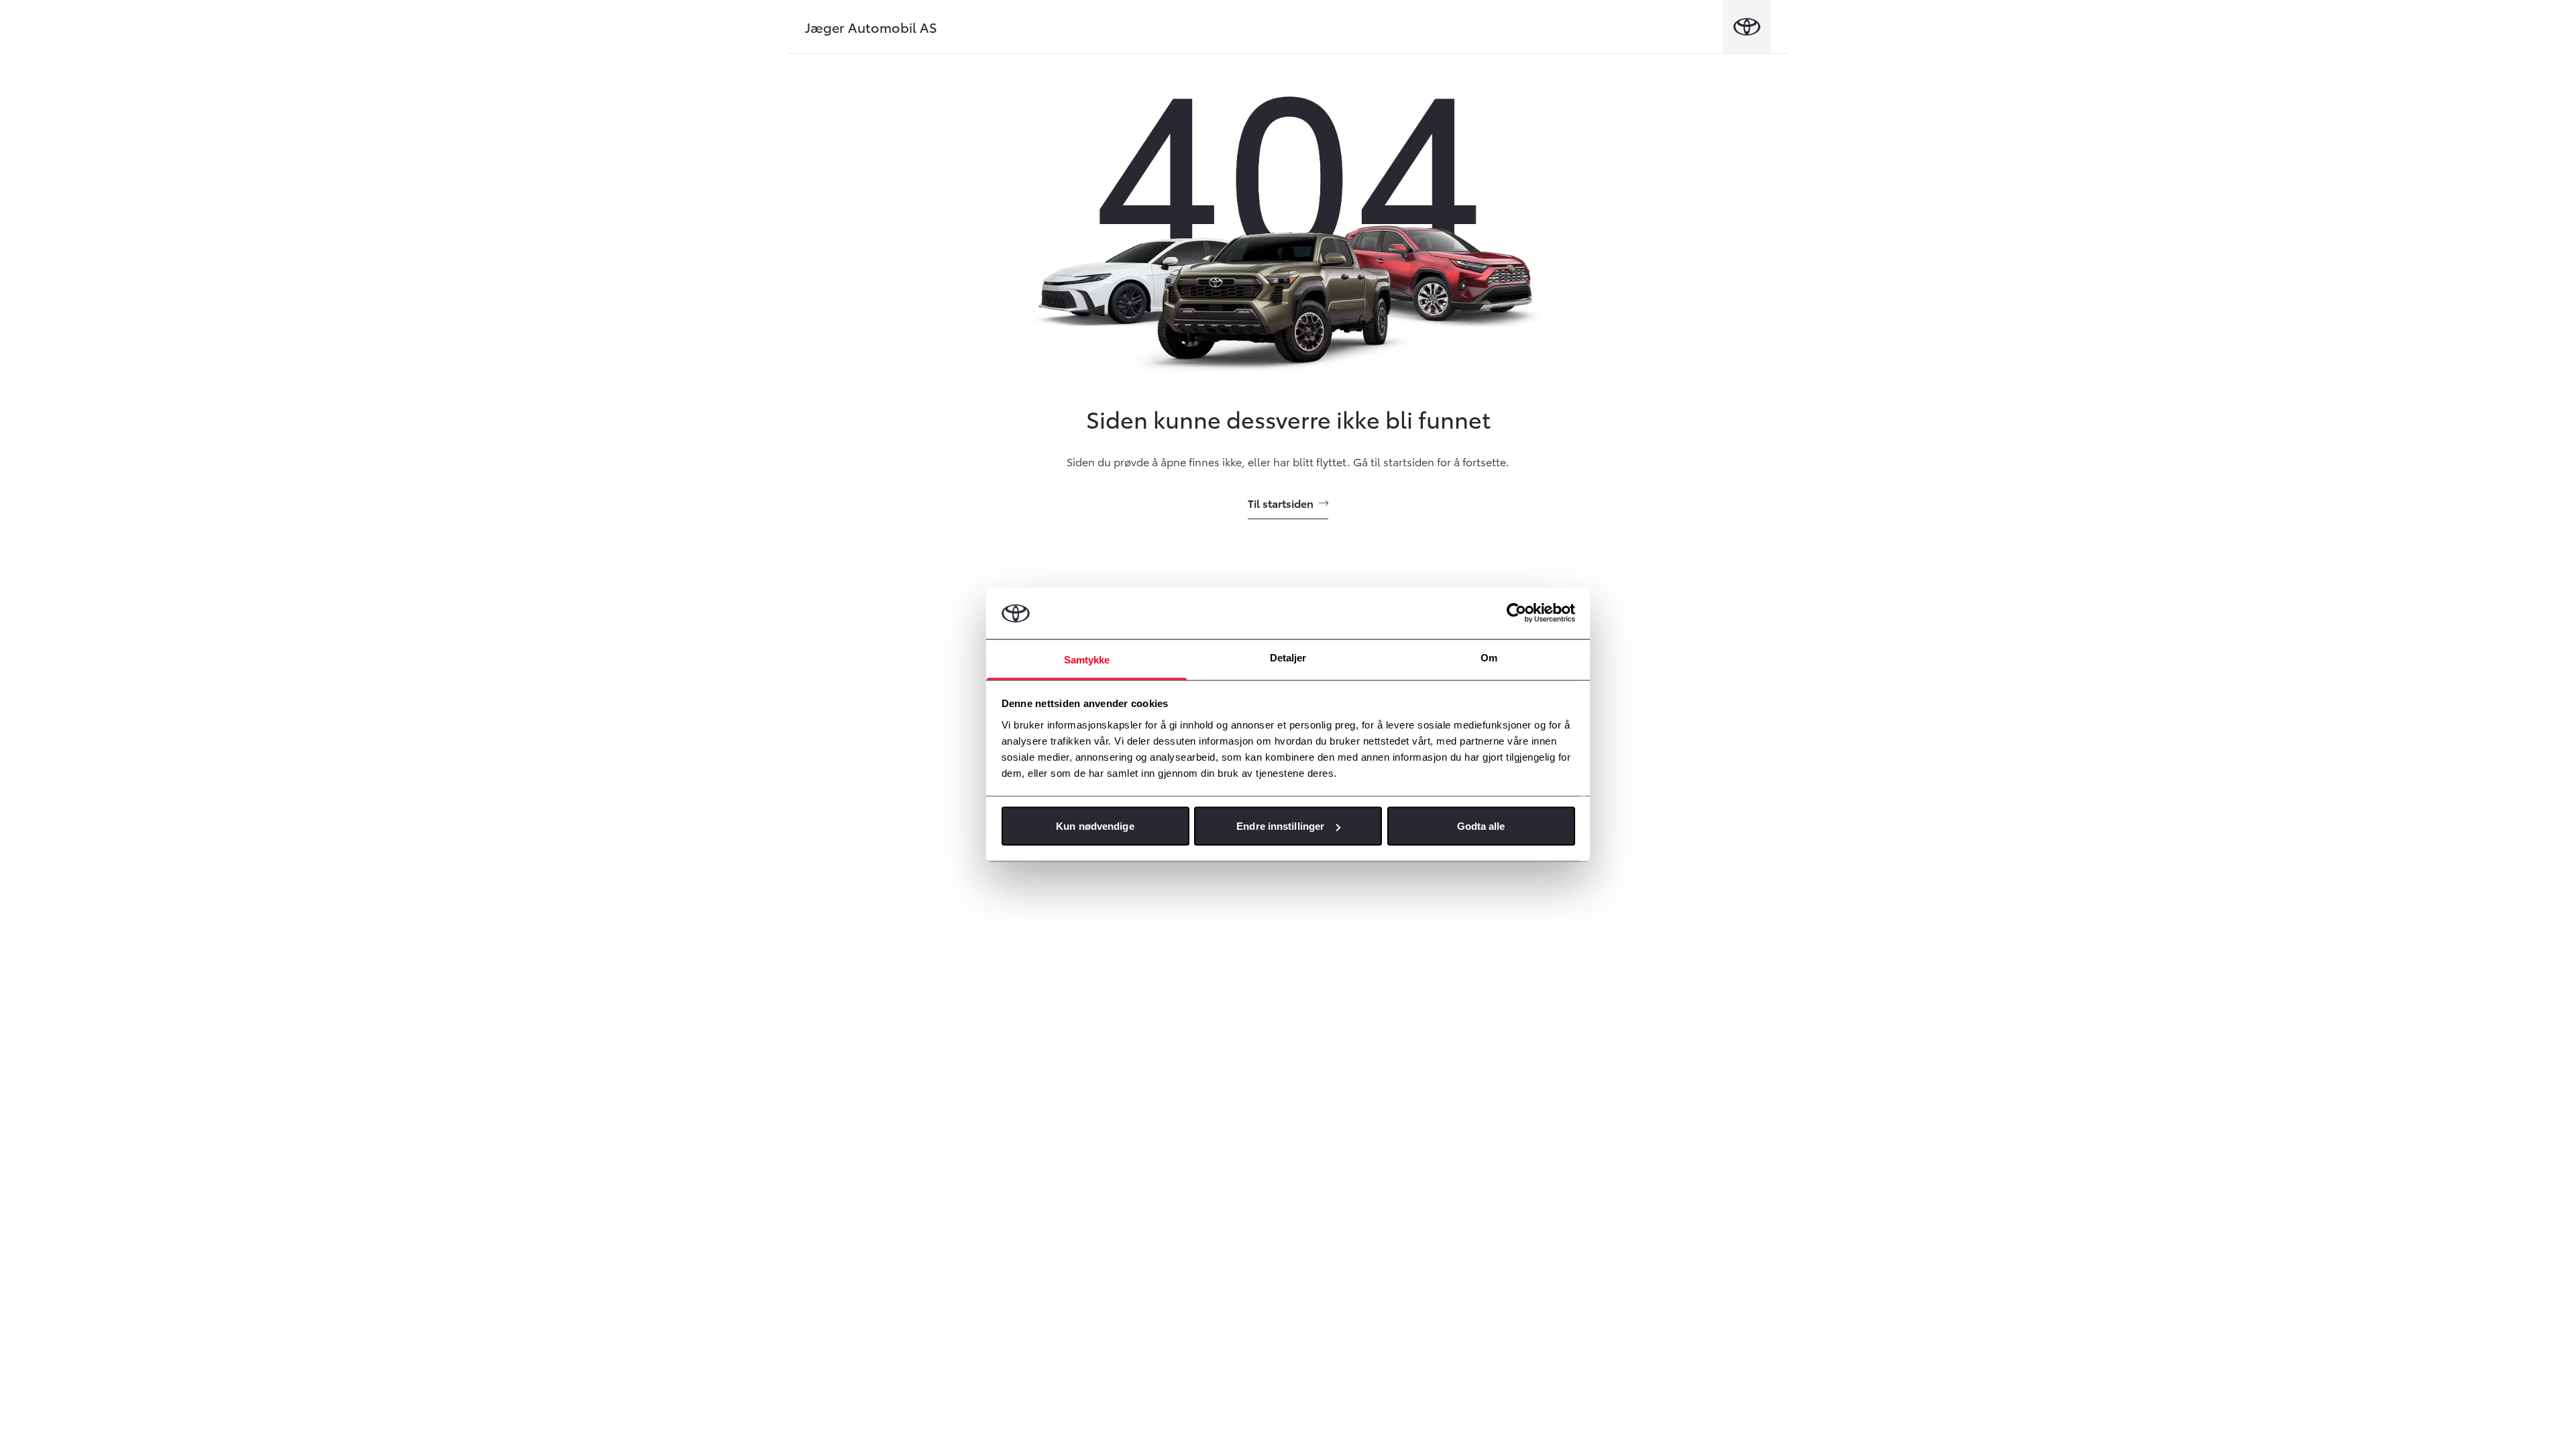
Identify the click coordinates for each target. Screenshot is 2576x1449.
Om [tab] (1489, 657)
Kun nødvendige (1095, 826)
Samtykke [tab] (1087, 659)
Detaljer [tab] (1288, 657)
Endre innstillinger (1280, 826)
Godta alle (1481, 826)
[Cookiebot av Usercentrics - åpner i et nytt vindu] (1516, 613)
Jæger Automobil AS (871, 27)
